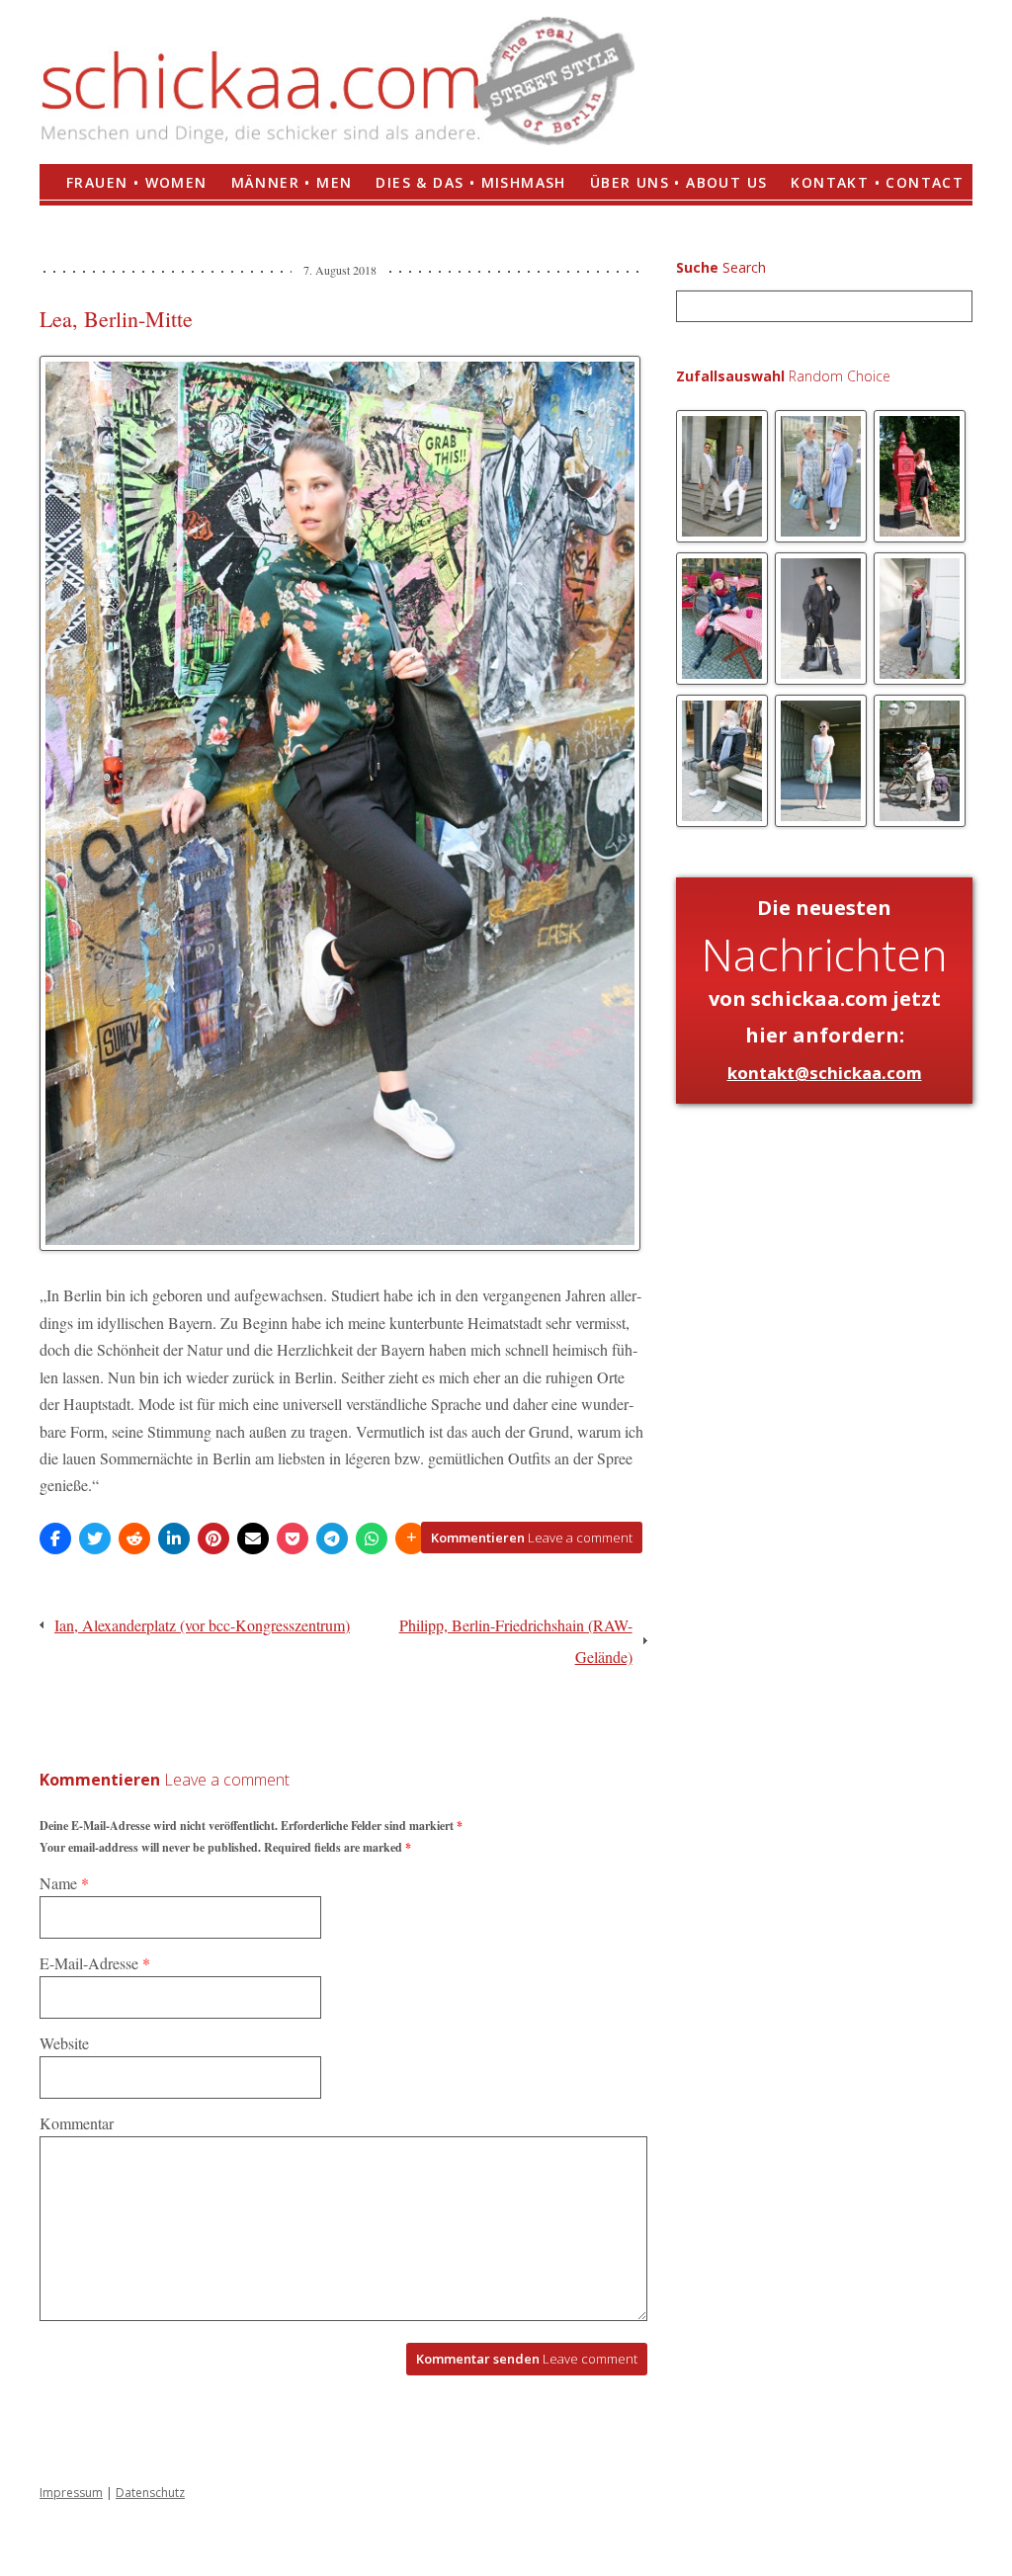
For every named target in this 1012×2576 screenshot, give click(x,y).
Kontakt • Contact (877, 182)
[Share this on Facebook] (55, 1538)
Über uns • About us (679, 182)
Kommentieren (532, 1537)
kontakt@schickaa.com (825, 1073)
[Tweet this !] (95, 1538)
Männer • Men (292, 182)
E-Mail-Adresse (95, 1963)
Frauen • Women (137, 182)
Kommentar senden (527, 2359)
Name (64, 1883)
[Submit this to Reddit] (134, 1538)
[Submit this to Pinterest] (213, 1538)
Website (64, 2043)
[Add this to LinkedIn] (174, 1538)
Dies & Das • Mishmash (470, 182)
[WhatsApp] (372, 1538)
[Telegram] (332, 1538)
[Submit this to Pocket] (293, 1538)
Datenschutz (150, 2493)
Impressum (71, 2493)
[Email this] (253, 1538)
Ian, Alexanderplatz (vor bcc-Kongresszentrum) (202, 1625)
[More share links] (411, 1538)
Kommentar (77, 2123)
